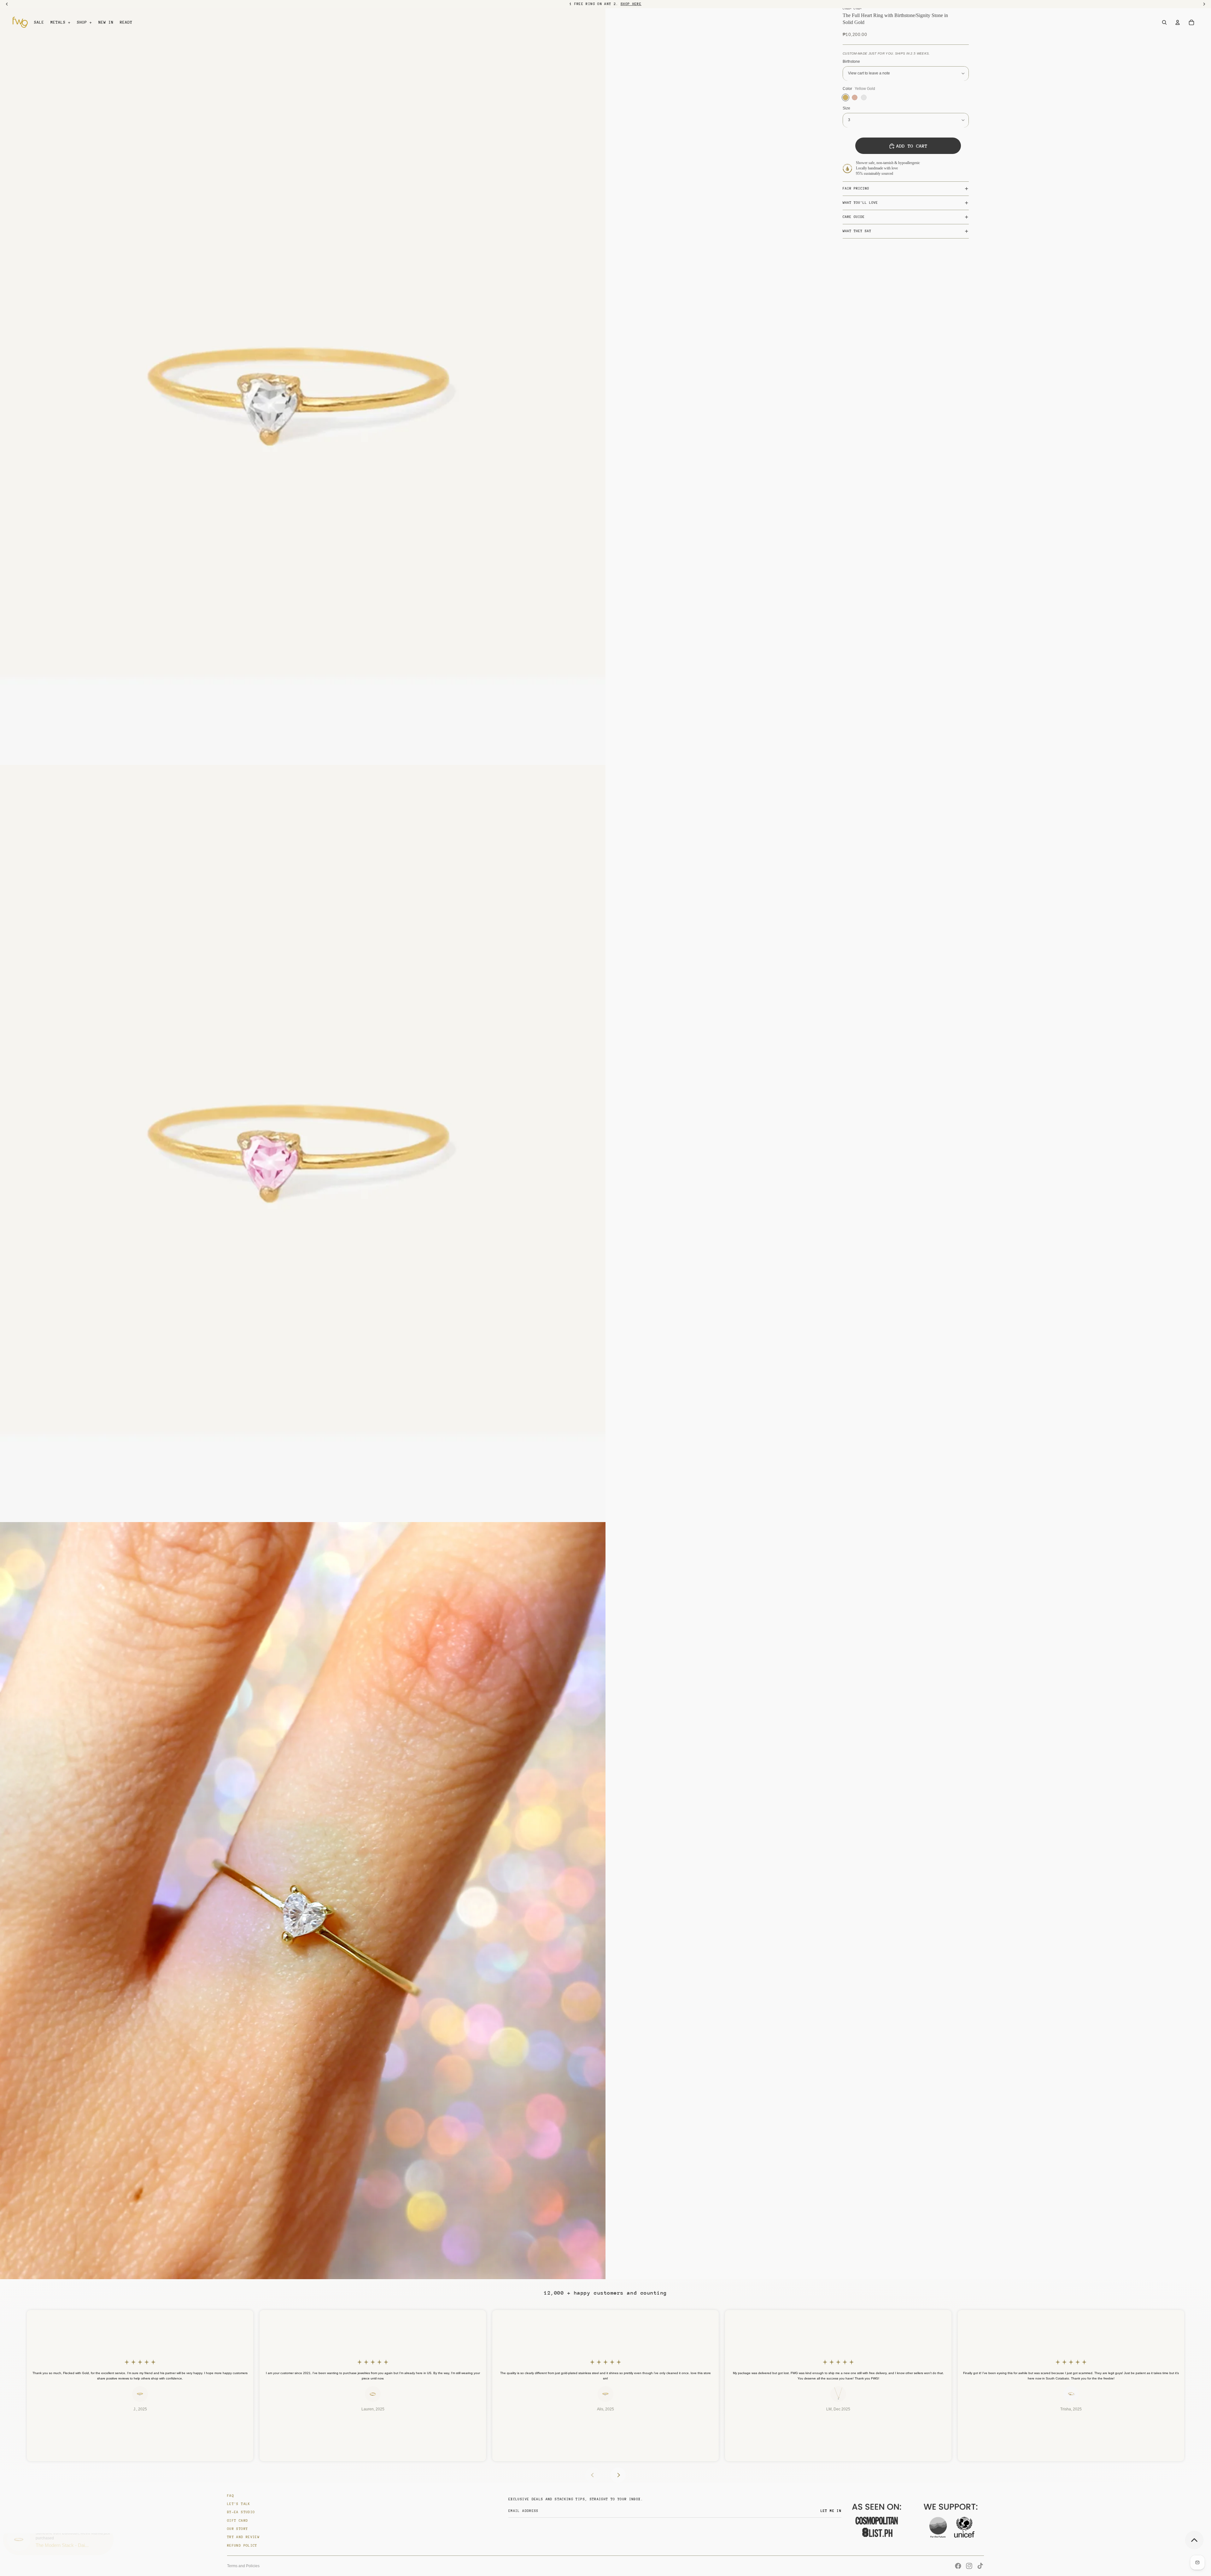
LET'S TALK (239, 2504)
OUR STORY (237, 2529)
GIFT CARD (237, 2521)
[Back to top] (1194, 2540)
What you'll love (860, 203)
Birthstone (851, 62)
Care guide (854, 217)
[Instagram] (969, 2566)
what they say (857, 231)
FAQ (231, 2496)
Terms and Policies (243, 2566)
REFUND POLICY (242, 2546)
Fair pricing (856, 188)
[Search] (1164, 22)
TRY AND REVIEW (243, 2537)
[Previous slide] (593, 2475)
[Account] (1178, 22)
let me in (831, 2511)
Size (846, 108)
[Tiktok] (980, 2566)
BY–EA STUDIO (241, 2512)
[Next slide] (618, 2475)
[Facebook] (958, 2566)
